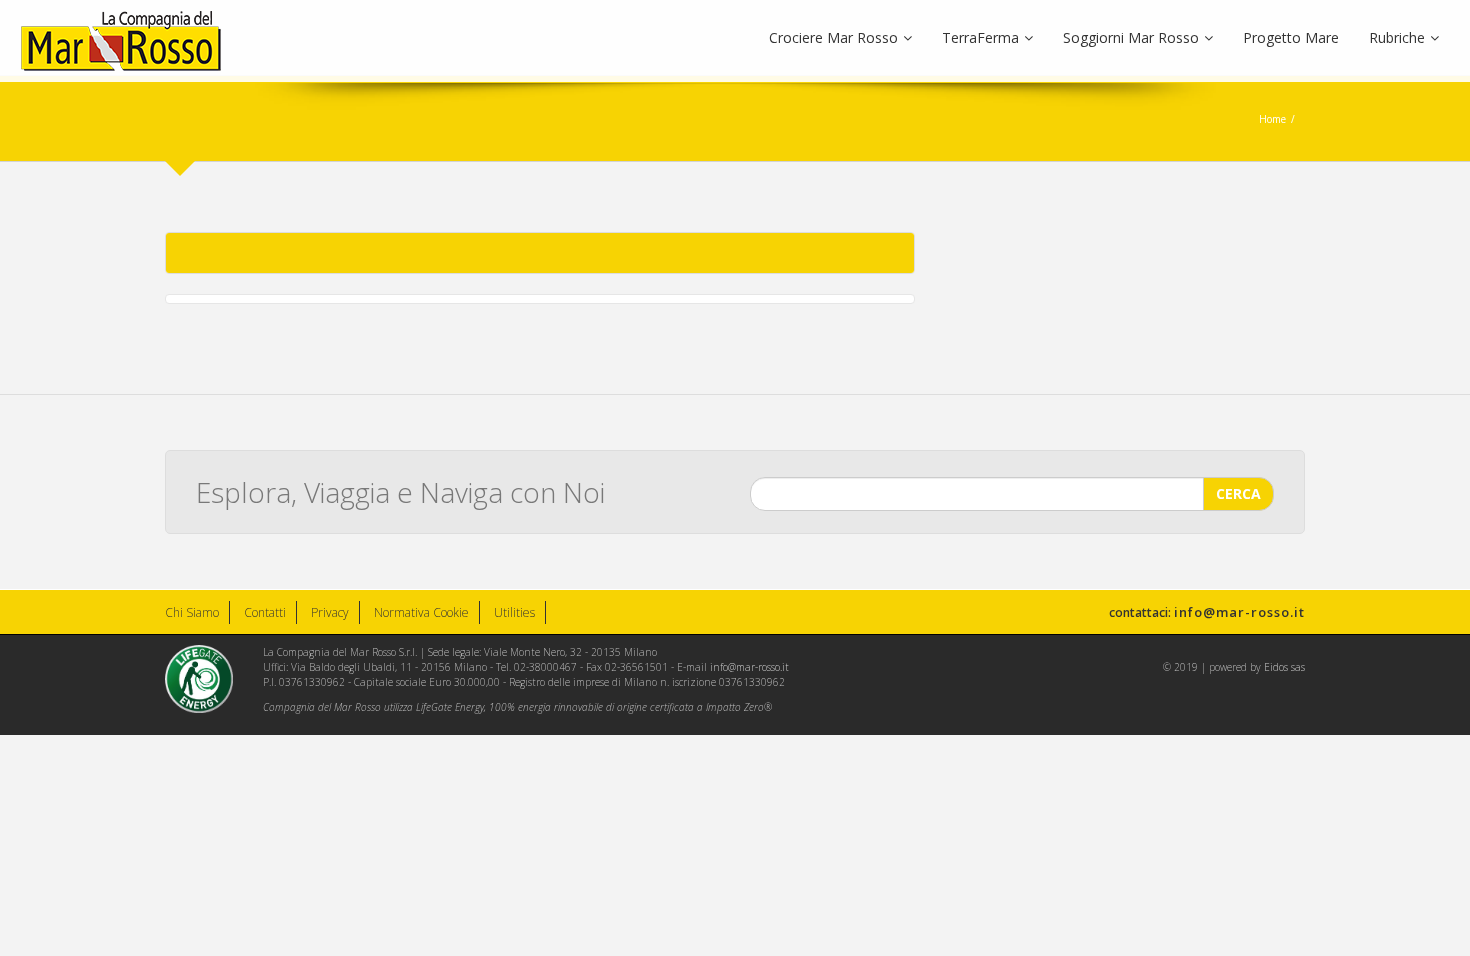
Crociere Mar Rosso (833, 37)
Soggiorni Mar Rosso (1131, 37)
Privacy (330, 612)
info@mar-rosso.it (1239, 612)
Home (1272, 119)
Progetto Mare (1291, 37)
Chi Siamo (192, 612)
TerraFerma (980, 37)
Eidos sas (1284, 667)
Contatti (265, 612)
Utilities (514, 612)
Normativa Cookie (421, 612)
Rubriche (1397, 37)
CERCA (1238, 493)
